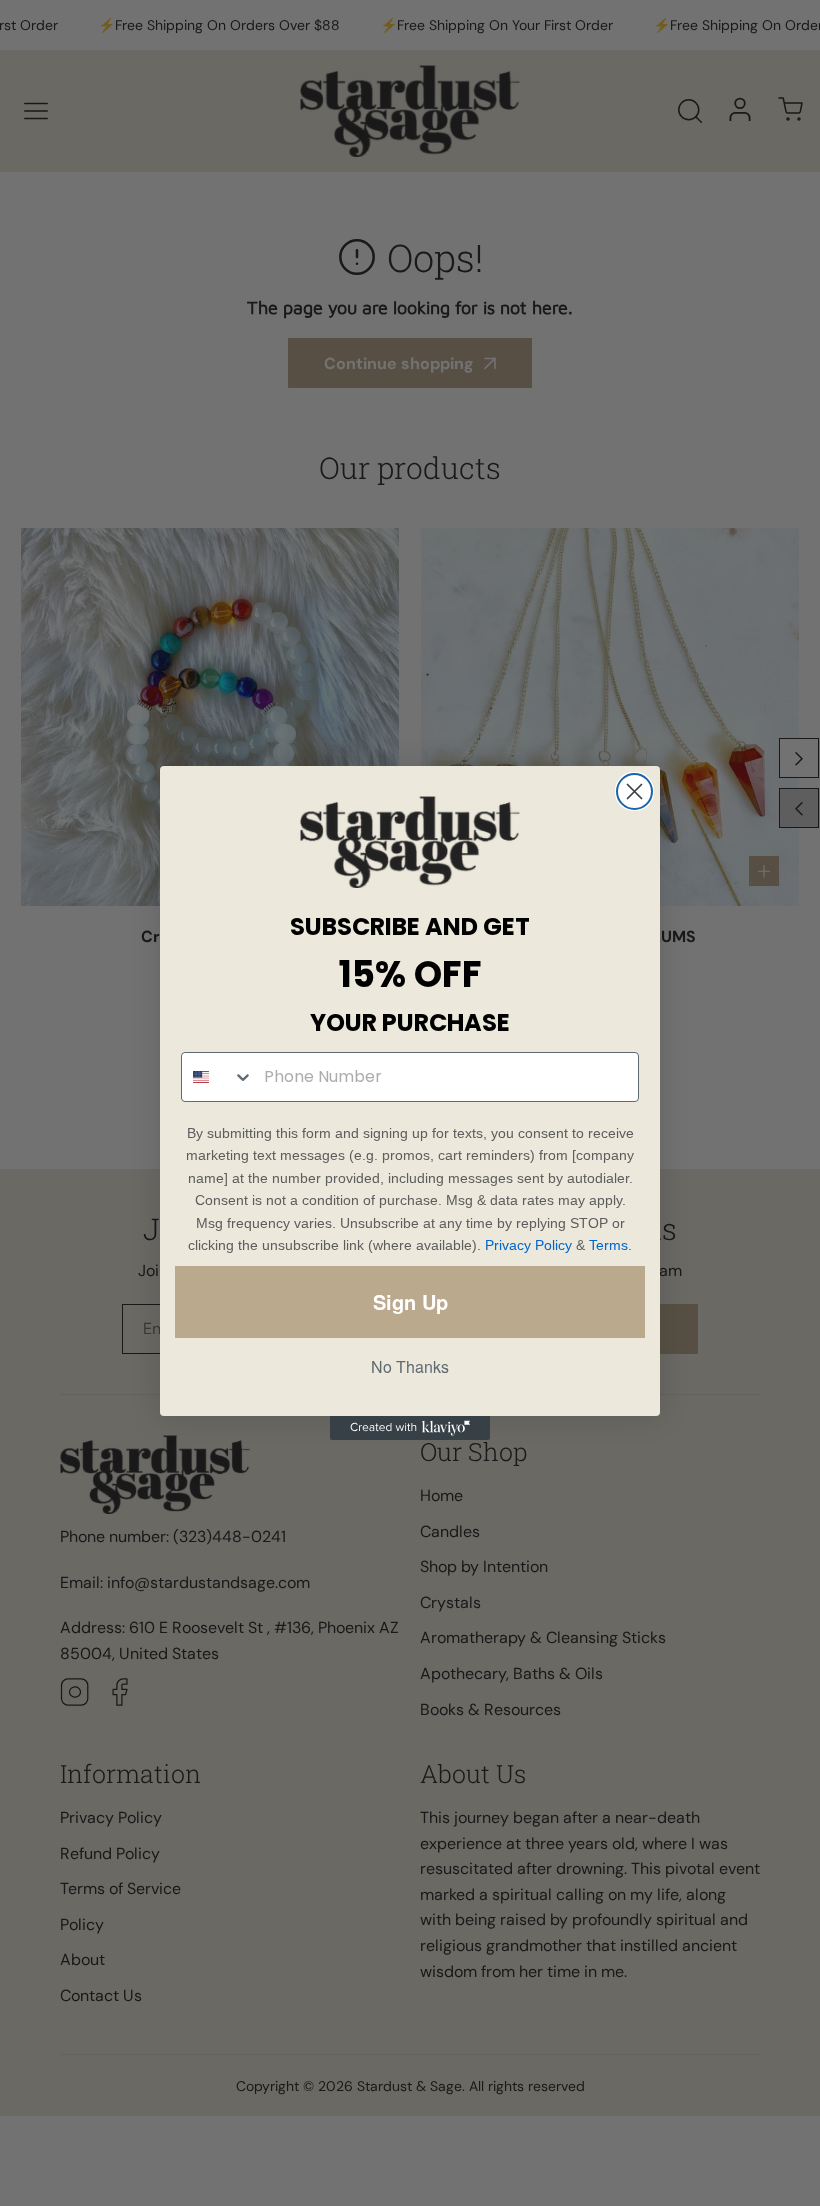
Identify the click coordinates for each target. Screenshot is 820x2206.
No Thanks (410, 1366)
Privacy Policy (528, 1245)
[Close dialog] (634, 791)
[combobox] (218, 1077)
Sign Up (410, 1301)
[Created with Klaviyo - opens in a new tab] (410, 1428)
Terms (608, 1245)
